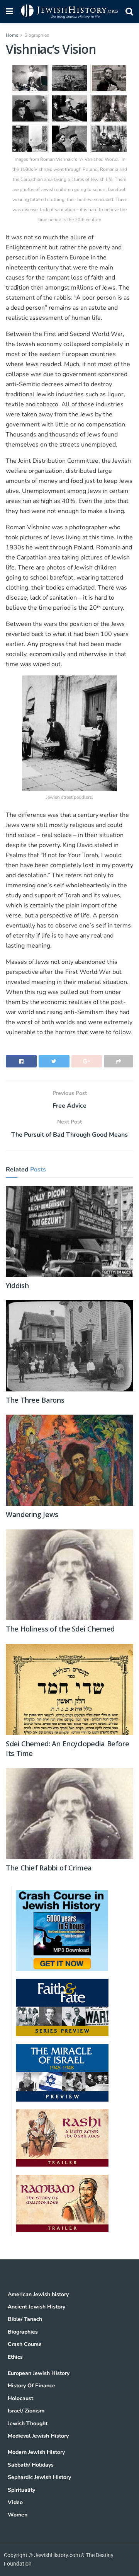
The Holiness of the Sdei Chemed (60, 1629)
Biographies (37, 35)
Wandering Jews (32, 1514)
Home (12, 35)
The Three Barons (35, 1400)
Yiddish (17, 1285)
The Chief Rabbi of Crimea (49, 1868)
